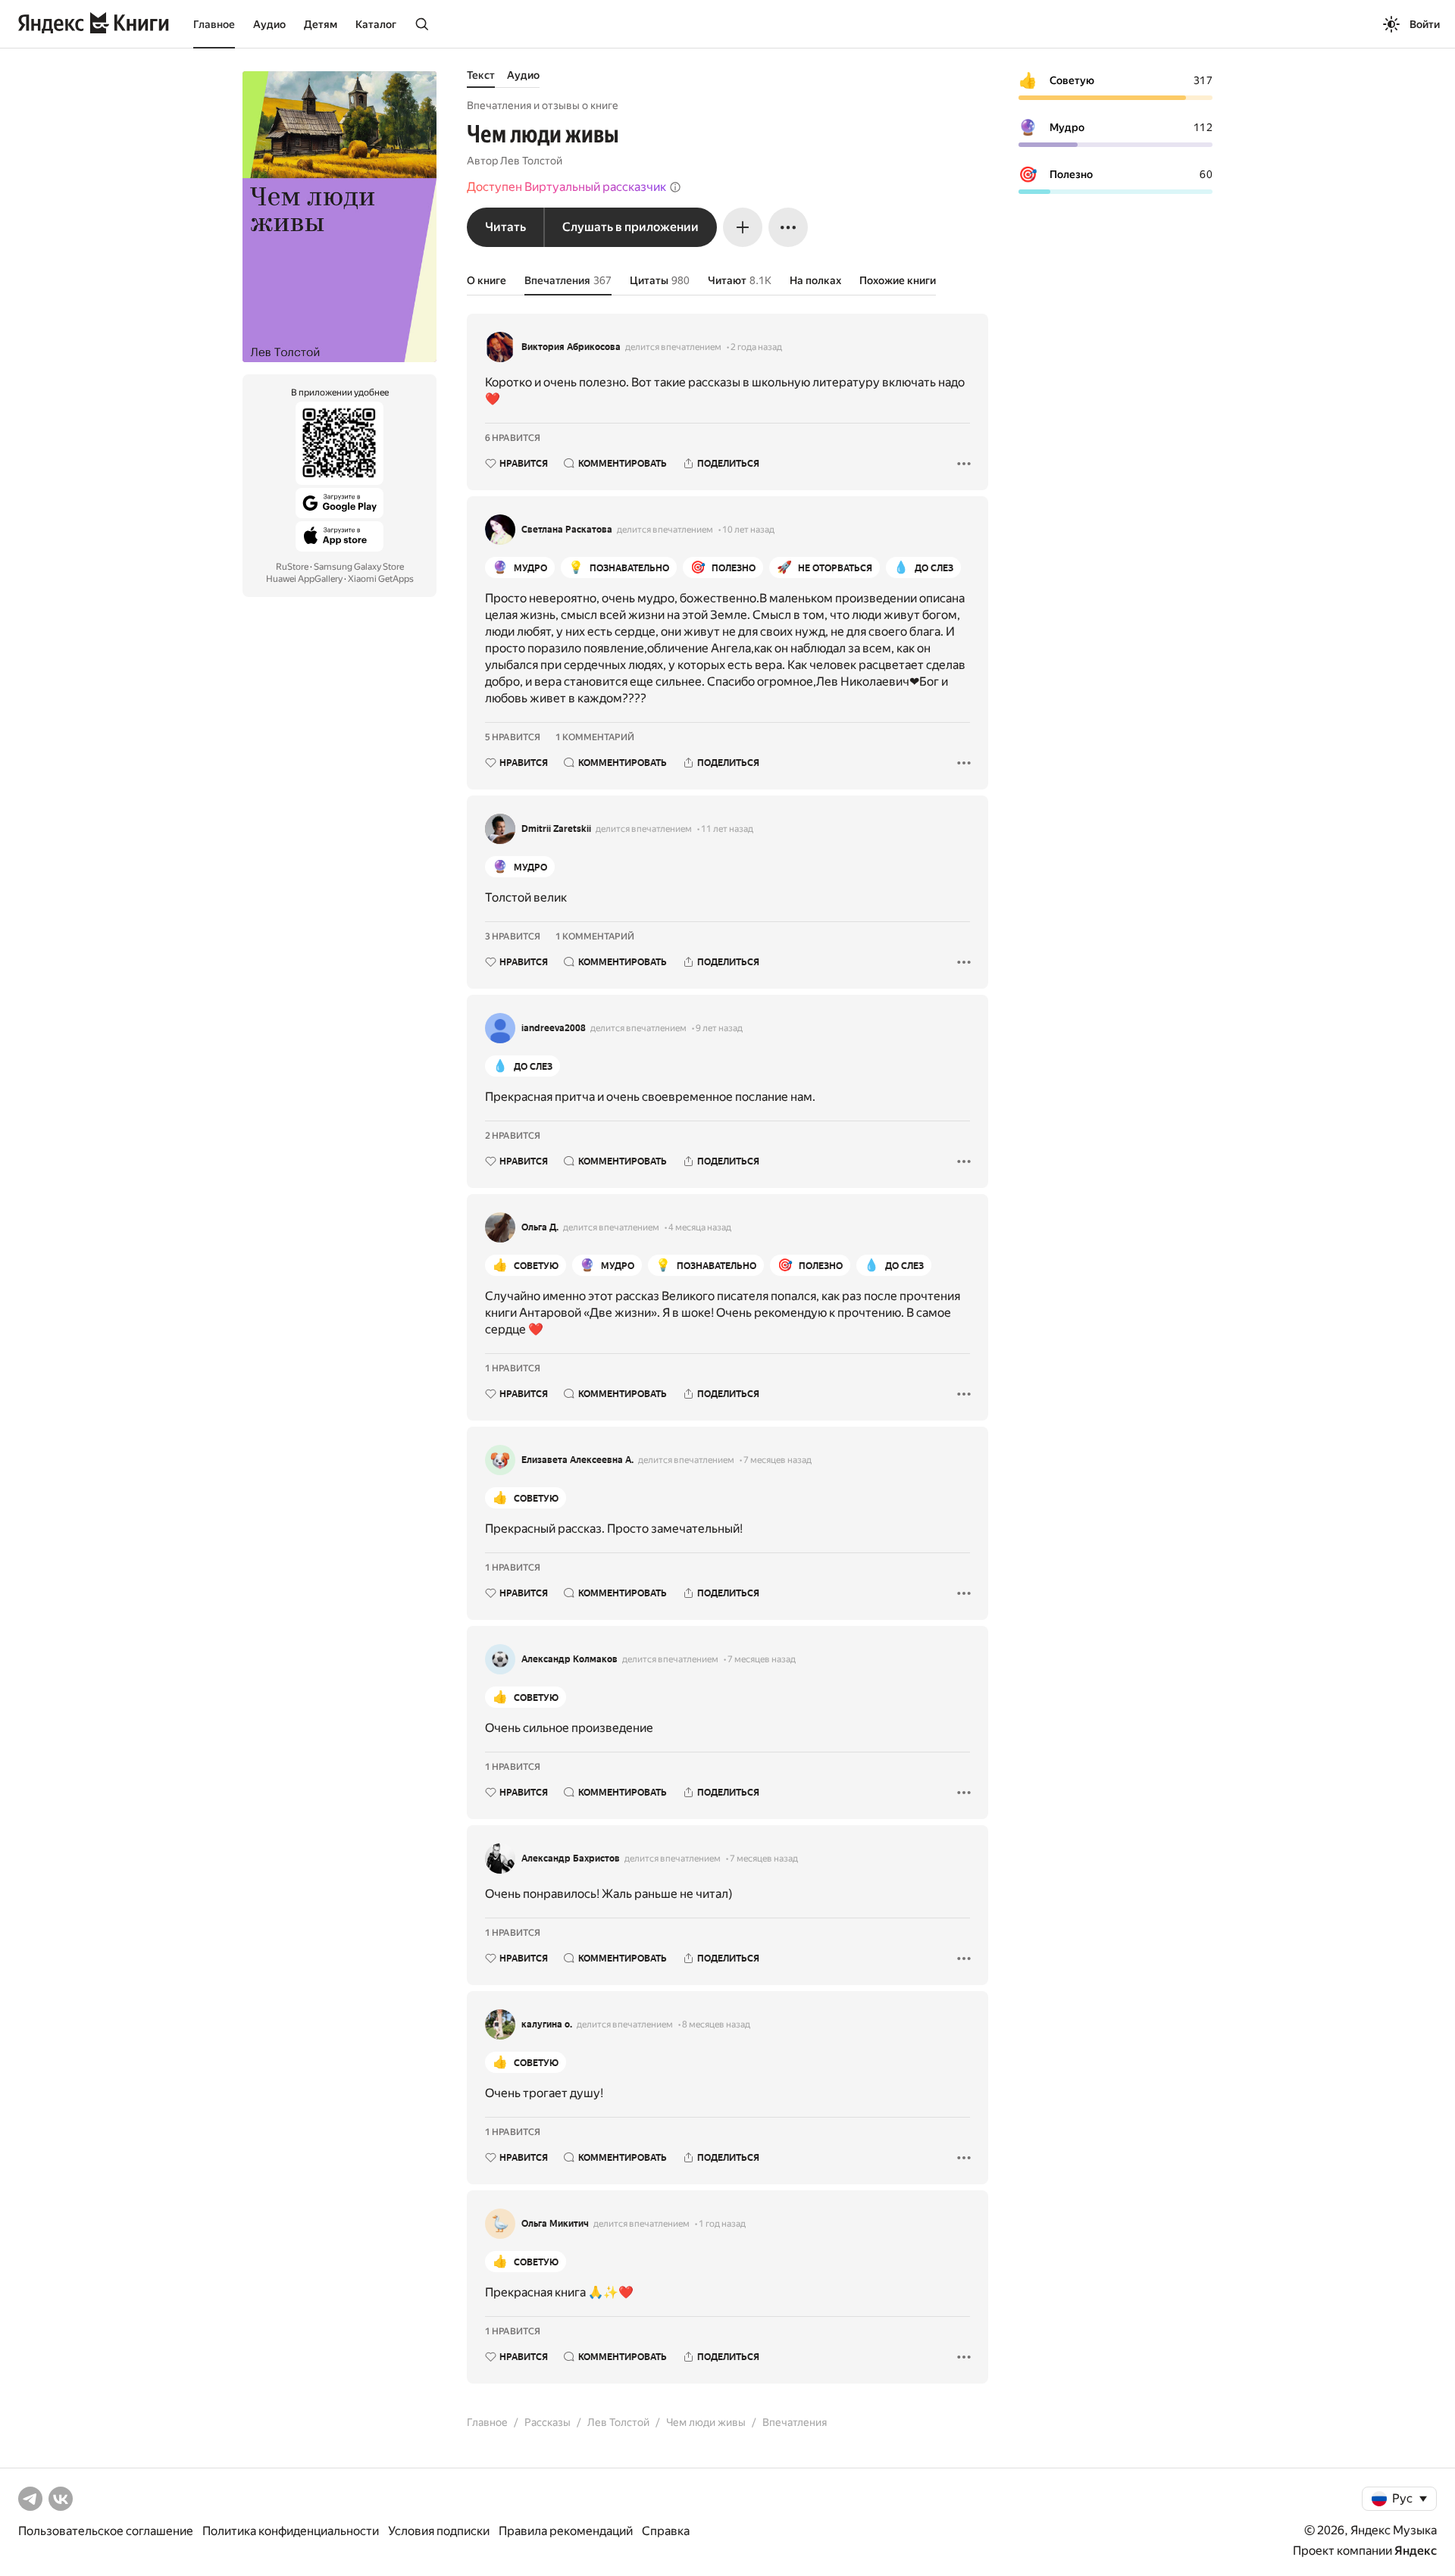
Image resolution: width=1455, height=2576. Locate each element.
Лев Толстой (531, 161)
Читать (505, 227)
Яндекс (1416, 2551)
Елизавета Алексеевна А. (577, 1460)
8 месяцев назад (716, 2024)
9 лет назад (719, 1028)
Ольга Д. (540, 1227)
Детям (321, 24)
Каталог (376, 24)
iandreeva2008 (554, 1028)
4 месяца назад (700, 1227)
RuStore (292, 567)
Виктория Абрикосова (571, 347)
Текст (481, 75)
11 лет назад (727, 829)
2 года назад (756, 347)
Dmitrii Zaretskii (556, 829)
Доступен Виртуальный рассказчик (566, 187)
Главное (214, 24)
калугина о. (547, 2024)
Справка (666, 2531)
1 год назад (722, 2224)
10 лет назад (748, 530)
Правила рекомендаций (566, 2531)
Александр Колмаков (569, 1659)
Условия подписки (439, 2531)
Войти (1425, 24)
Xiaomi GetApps (381, 579)
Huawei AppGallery (304, 579)
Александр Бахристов (571, 1859)
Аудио (269, 24)
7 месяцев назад (778, 1460)
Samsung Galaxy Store (359, 567)
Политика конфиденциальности (291, 2531)
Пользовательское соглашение (106, 2531)
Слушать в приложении (630, 227)
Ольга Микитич (555, 2224)
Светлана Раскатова (567, 530)
